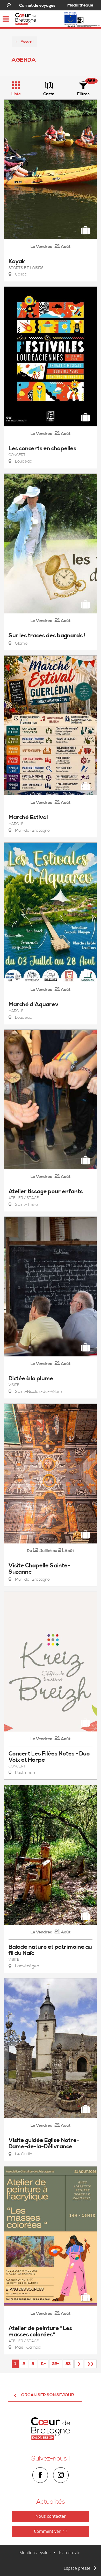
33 (68, 2364)
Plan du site (70, 2553)
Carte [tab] (49, 94)
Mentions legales (35, 2553)
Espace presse (77, 2568)
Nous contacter (51, 2516)
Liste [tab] (16, 94)
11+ (43, 2364)
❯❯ (90, 2364)
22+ (56, 2364)
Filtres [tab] (83, 94)
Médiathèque (80, 5)
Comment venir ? (51, 2531)
